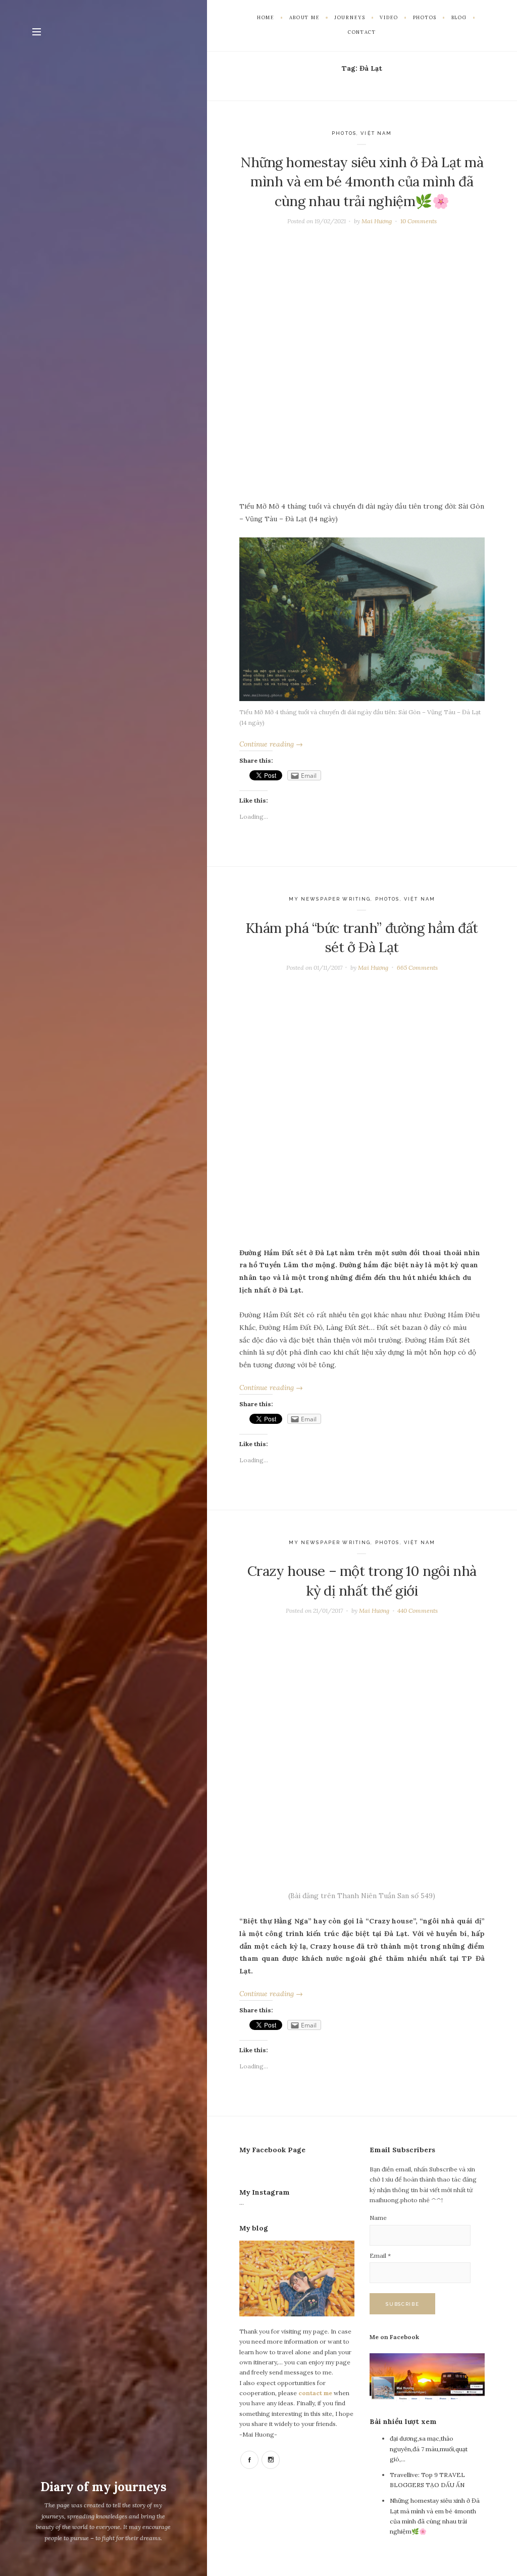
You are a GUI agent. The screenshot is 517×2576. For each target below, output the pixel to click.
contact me (316, 2393)
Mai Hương (377, 221)
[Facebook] (249, 2460)
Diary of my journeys (104, 2487)
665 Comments (417, 968)
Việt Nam (376, 133)
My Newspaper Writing (330, 899)
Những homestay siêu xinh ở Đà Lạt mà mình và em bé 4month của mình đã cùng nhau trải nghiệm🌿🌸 (362, 182)
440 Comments (418, 1611)
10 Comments (419, 221)
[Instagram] (271, 2460)
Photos (344, 133)
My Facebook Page (272, 2150)
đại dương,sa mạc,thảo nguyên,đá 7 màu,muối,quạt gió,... (429, 2449)
